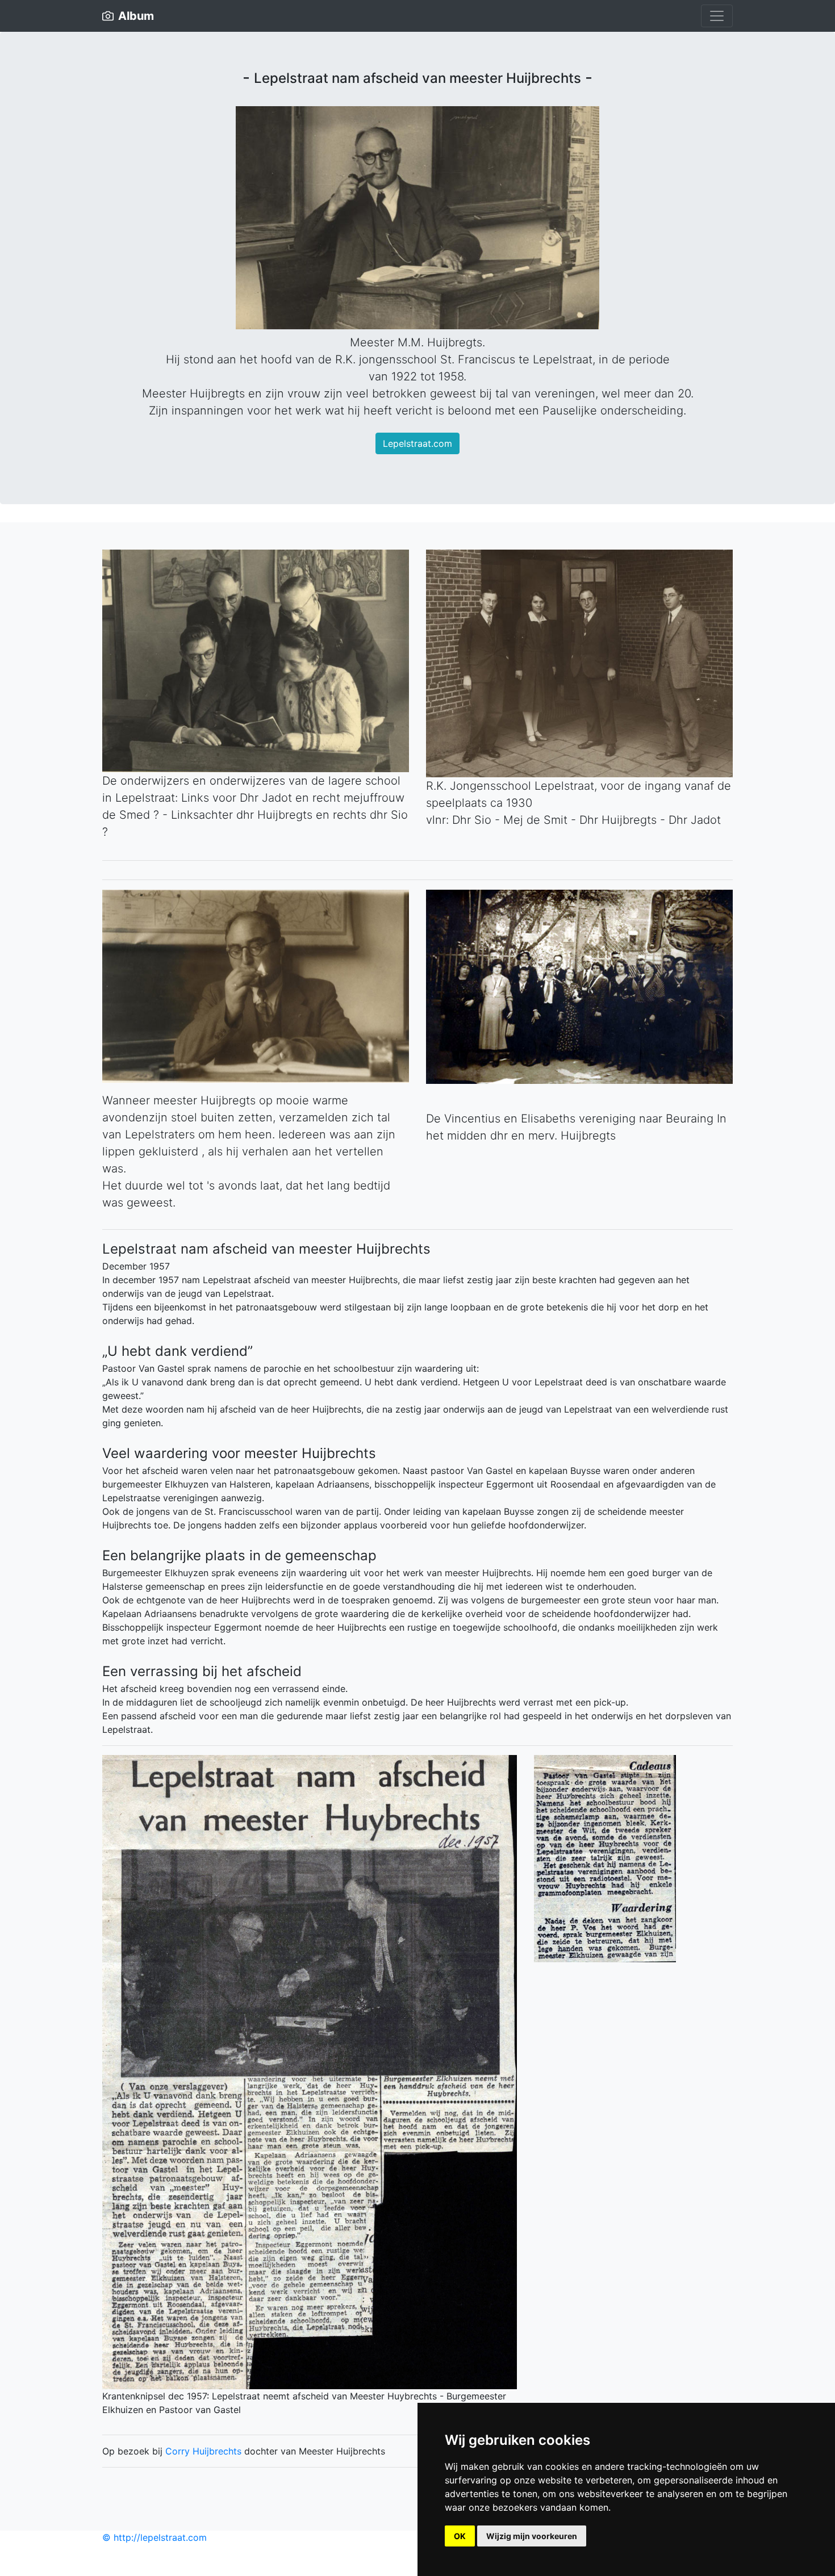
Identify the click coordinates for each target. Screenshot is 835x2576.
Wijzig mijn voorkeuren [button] (532, 2536)
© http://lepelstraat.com (155, 2537)
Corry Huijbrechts (203, 2451)
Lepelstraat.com (417, 443)
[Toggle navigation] (717, 16)
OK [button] (460, 2536)
